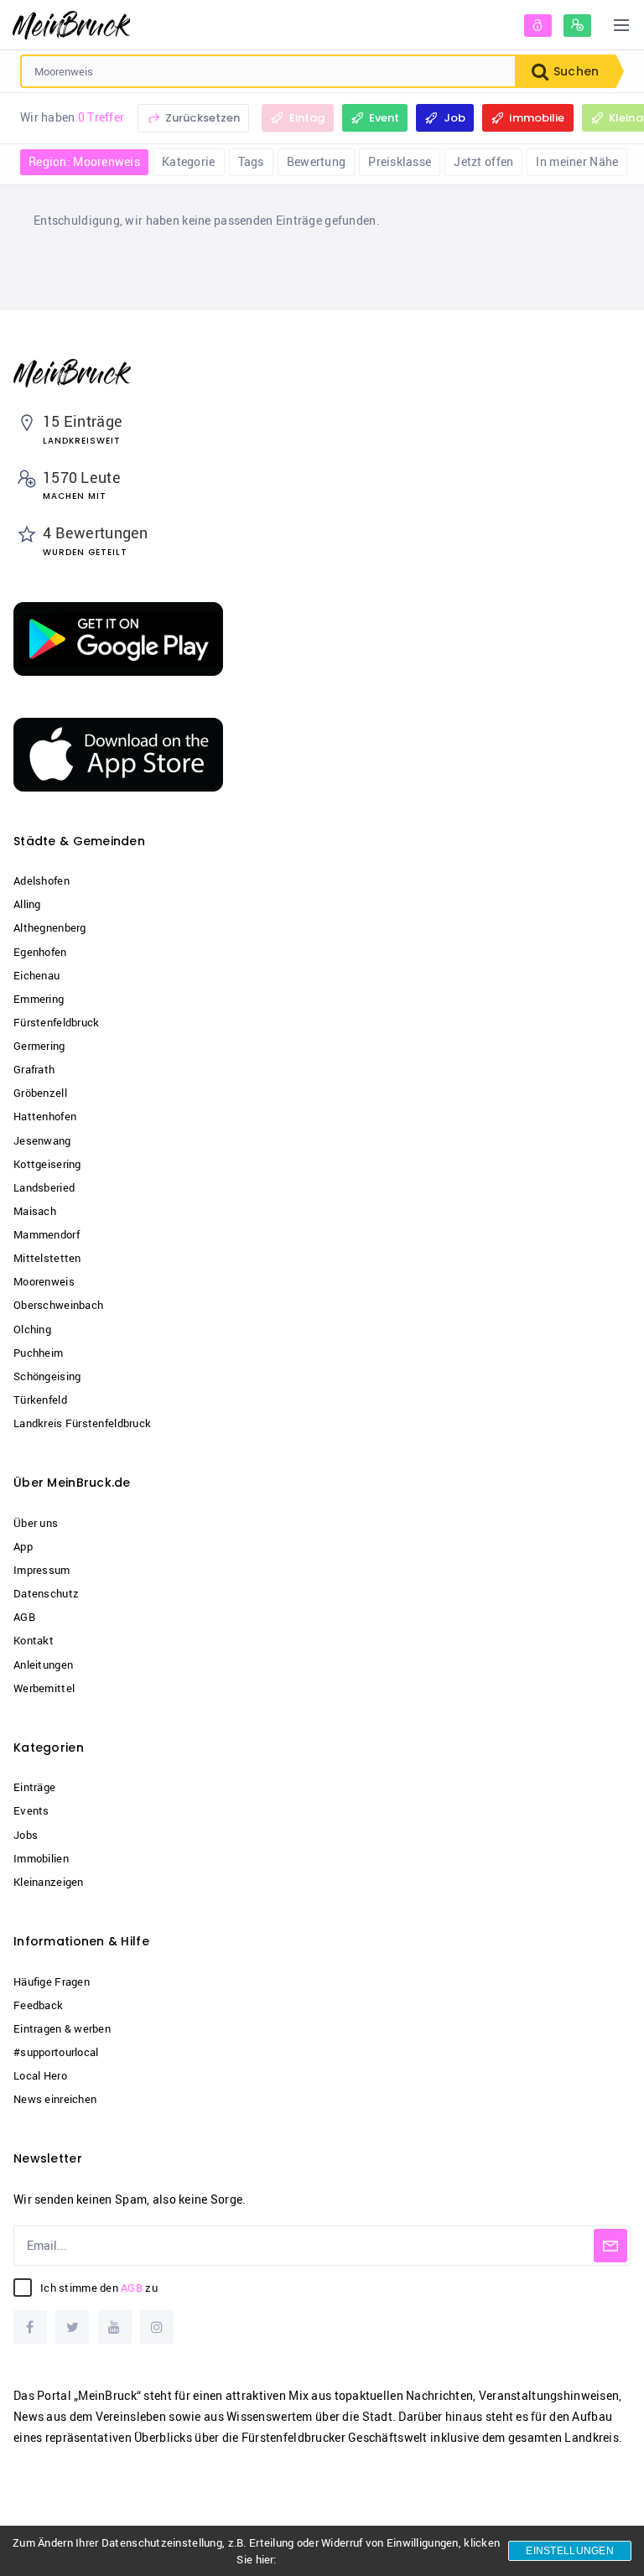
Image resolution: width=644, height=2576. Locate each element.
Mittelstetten (47, 1258)
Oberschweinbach (58, 1305)
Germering (39, 1046)
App (23, 1546)
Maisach (35, 1211)
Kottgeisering (47, 1164)
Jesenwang (42, 1140)
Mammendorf (47, 1234)
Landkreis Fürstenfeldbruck (82, 1423)
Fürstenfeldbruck (56, 1022)
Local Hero (40, 2075)
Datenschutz (46, 1593)
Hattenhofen (45, 1116)
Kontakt (34, 1640)
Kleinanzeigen (49, 1882)
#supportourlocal (56, 2052)
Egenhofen (40, 952)
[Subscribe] (610, 2246)
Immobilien (41, 1858)
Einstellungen (570, 2551)
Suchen (574, 71)
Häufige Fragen (52, 1981)
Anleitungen (43, 1665)
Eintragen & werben (62, 2028)
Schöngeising (47, 1376)
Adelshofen (42, 880)
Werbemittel (44, 1688)
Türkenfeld (40, 1400)
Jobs (26, 1835)
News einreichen (55, 2099)
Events (31, 1810)
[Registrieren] (577, 26)
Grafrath (34, 1069)
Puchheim (38, 1353)
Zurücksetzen (202, 118)
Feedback (38, 2005)
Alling (27, 904)
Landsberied (44, 1187)
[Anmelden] (538, 26)
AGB (24, 1617)
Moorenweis (44, 1281)
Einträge (34, 1787)
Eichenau (36, 975)
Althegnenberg (50, 927)
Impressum (42, 1570)
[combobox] (268, 71)
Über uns (36, 1523)
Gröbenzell (40, 1093)
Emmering (39, 999)
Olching (32, 1329)
